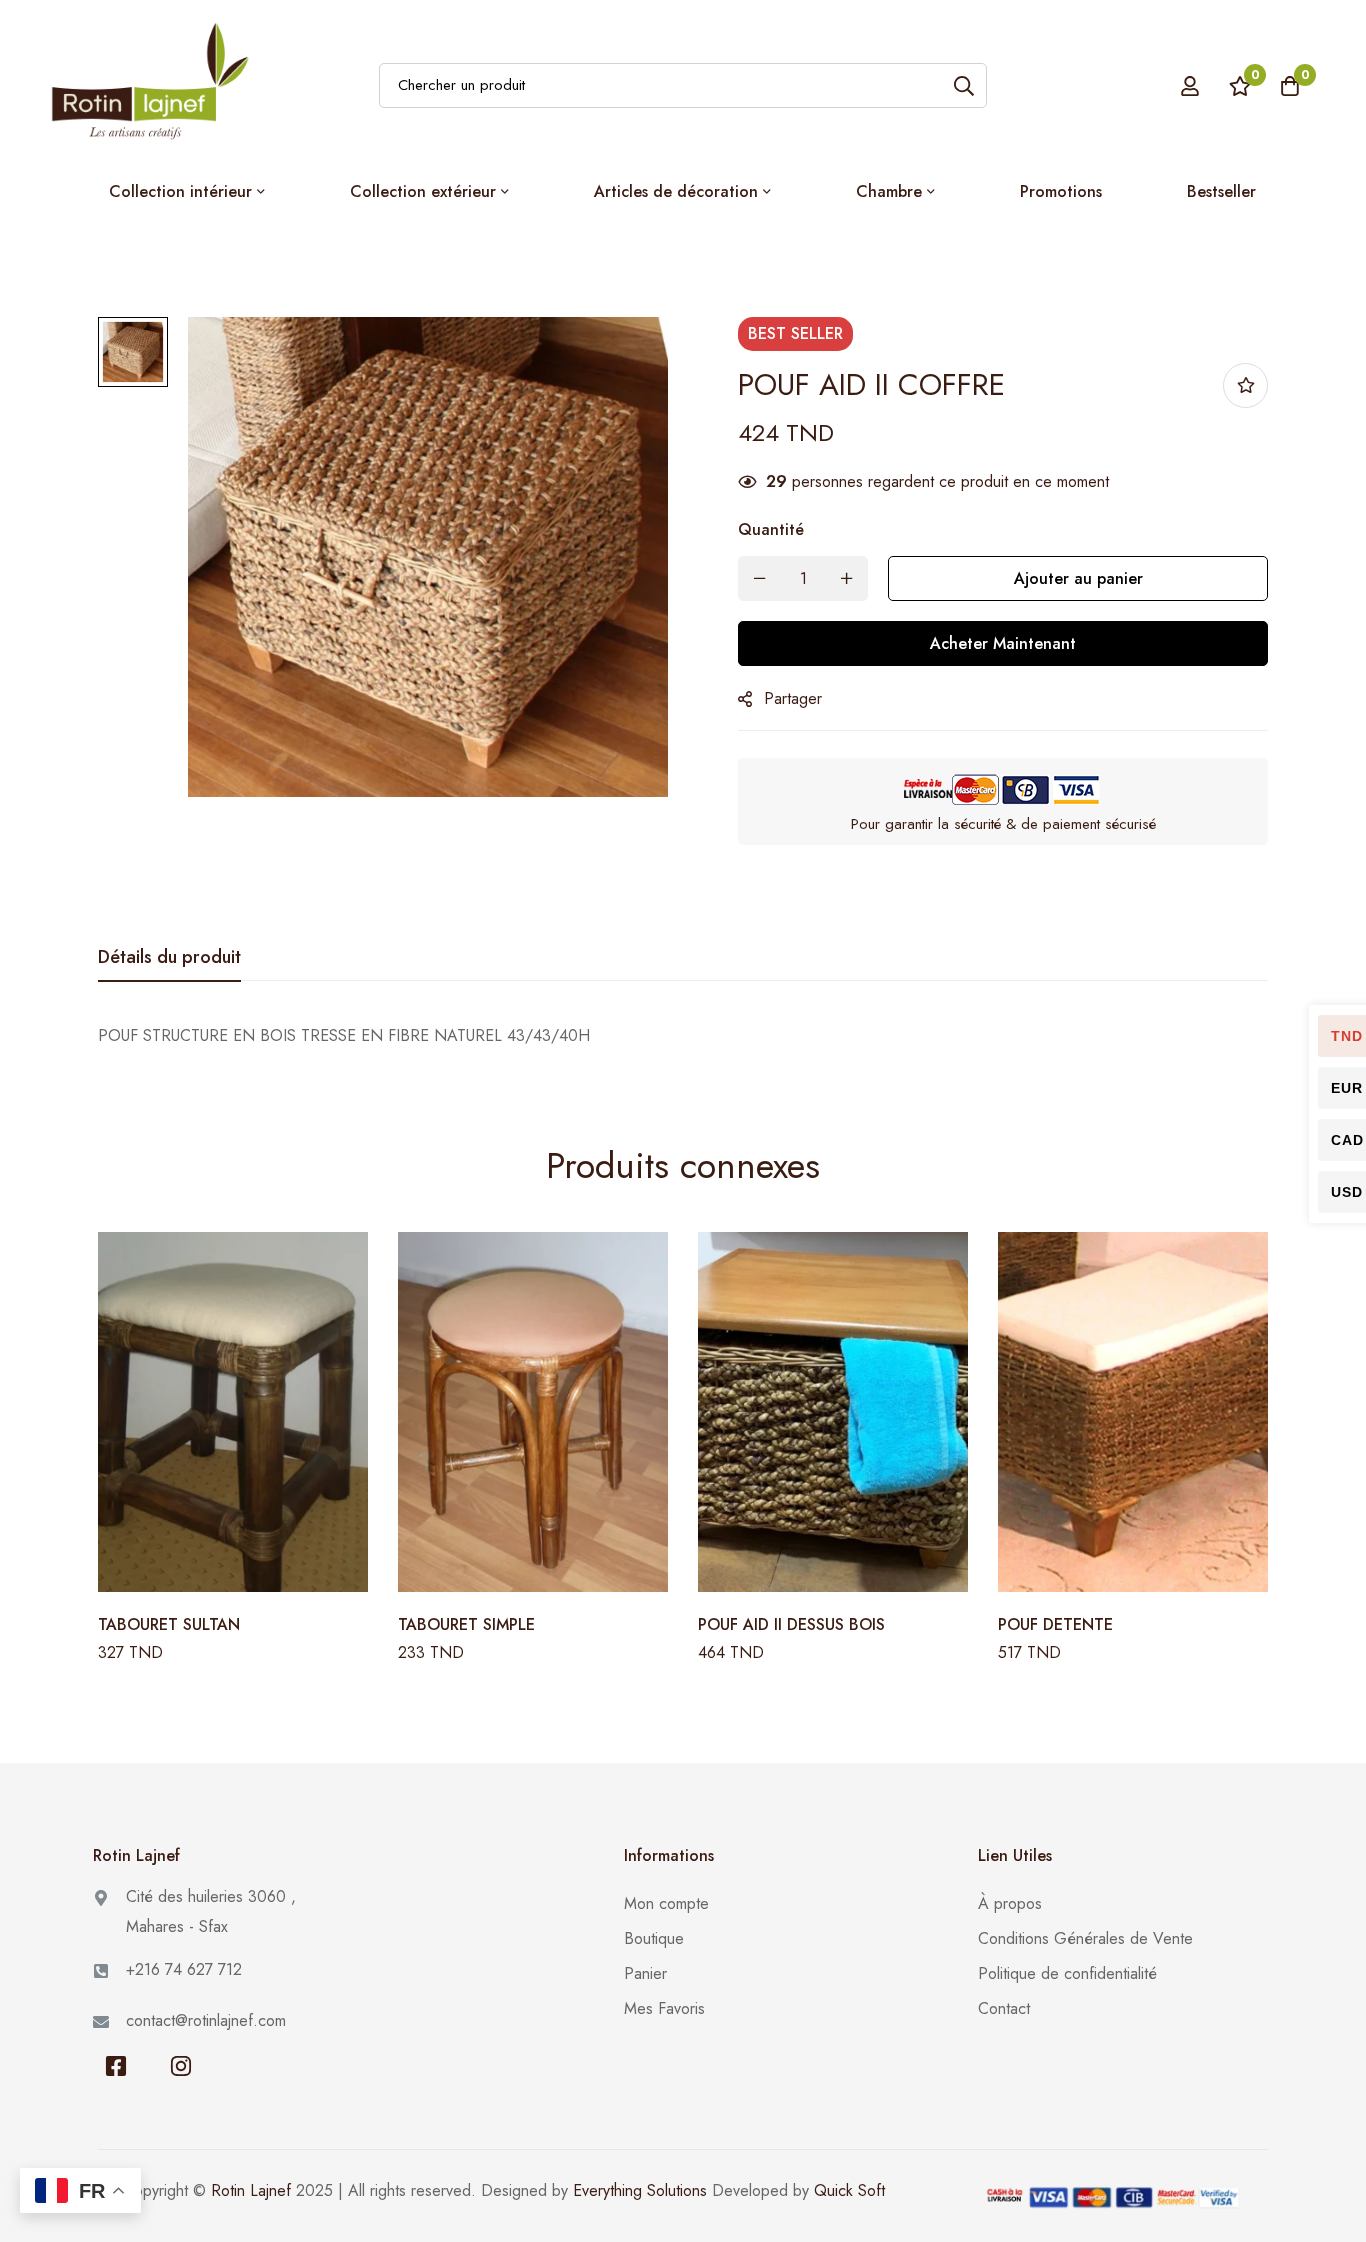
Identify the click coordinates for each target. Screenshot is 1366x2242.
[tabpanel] (683, 1036)
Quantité (771, 529)
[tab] (169, 958)
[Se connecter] (1190, 86)
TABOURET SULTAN (169, 1624)
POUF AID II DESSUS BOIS (791, 1624)
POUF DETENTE (1055, 1624)
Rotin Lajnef (251, 2190)
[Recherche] (964, 85)
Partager (793, 698)
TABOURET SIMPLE (466, 1624)
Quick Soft (849, 2190)
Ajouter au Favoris (1245, 385)
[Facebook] (115, 2066)
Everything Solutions (640, 2190)
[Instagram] (180, 2066)
